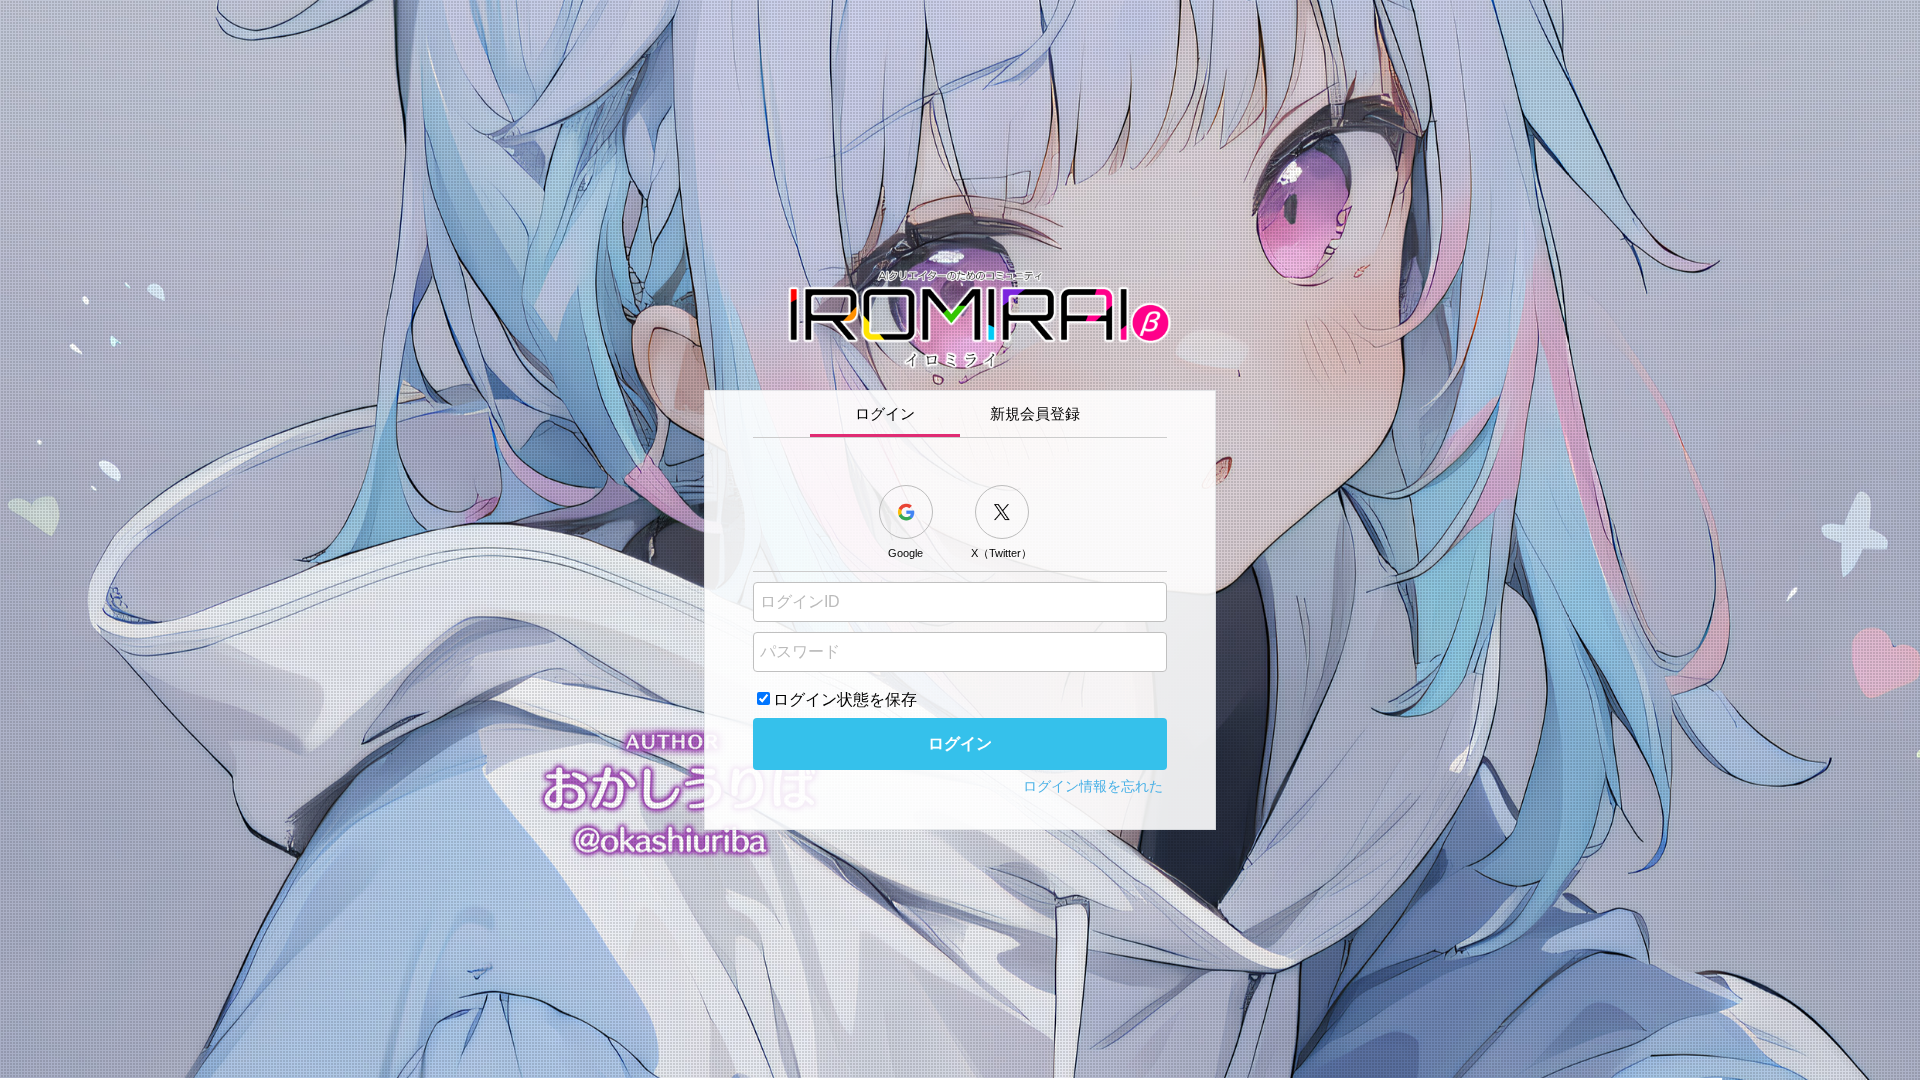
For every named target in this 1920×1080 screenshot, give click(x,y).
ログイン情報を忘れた (1093, 786)
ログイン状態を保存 (845, 699)
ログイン (960, 743)
